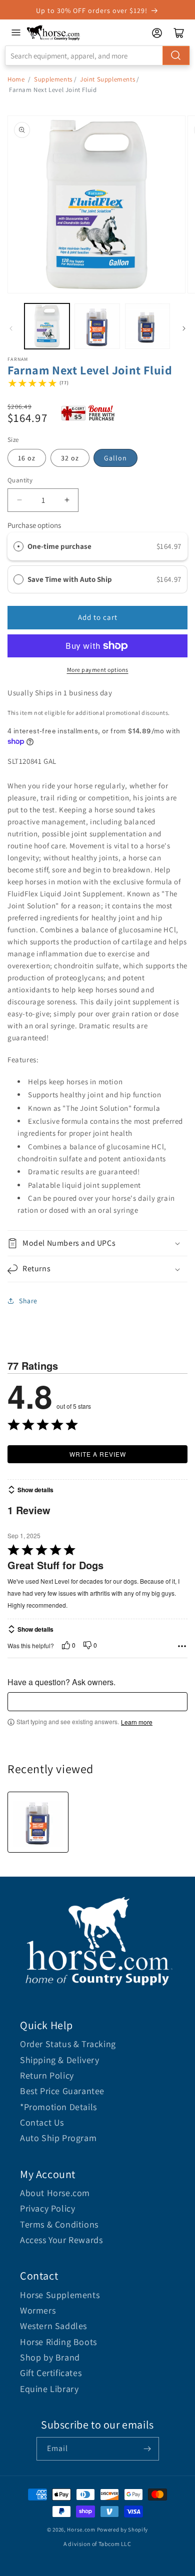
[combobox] (97, 55)
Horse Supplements (60, 2295)
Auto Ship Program (58, 2138)
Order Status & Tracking (68, 2044)
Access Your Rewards (61, 2240)
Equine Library (49, 2389)
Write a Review (98, 1454)
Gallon (115, 458)
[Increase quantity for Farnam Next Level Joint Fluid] (67, 500)
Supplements (53, 79)
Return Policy (47, 2075)
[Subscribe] (147, 2449)
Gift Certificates (51, 2373)
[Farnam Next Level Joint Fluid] (38, 1822)
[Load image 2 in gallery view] (97, 326)
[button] (97, 1244)
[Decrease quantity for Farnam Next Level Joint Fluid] (19, 500)
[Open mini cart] (179, 33)
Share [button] (28, 1301)
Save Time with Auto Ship (70, 579)
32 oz (70, 458)
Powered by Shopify (123, 2530)
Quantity (20, 480)
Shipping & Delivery (59, 2060)
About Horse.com (55, 2193)
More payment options (98, 670)
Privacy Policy (47, 2208)
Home (16, 79)
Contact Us (42, 2122)
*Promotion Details (58, 2107)
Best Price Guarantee (62, 2091)
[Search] (176, 55)
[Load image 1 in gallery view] (47, 326)
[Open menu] (16, 32)
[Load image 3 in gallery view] (147, 326)
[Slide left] (11, 328)
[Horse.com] (53, 33)
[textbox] (97, 1702)
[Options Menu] (182, 1646)
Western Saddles (53, 2326)
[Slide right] (184, 328)
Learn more (137, 1722)
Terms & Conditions (59, 2224)
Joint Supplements (107, 79)
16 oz (27, 458)
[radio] (18, 546)
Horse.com (81, 2530)
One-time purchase (59, 546)
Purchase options (34, 525)
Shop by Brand (50, 2357)
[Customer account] (157, 33)
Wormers (38, 2310)
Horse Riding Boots (58, 2342)
